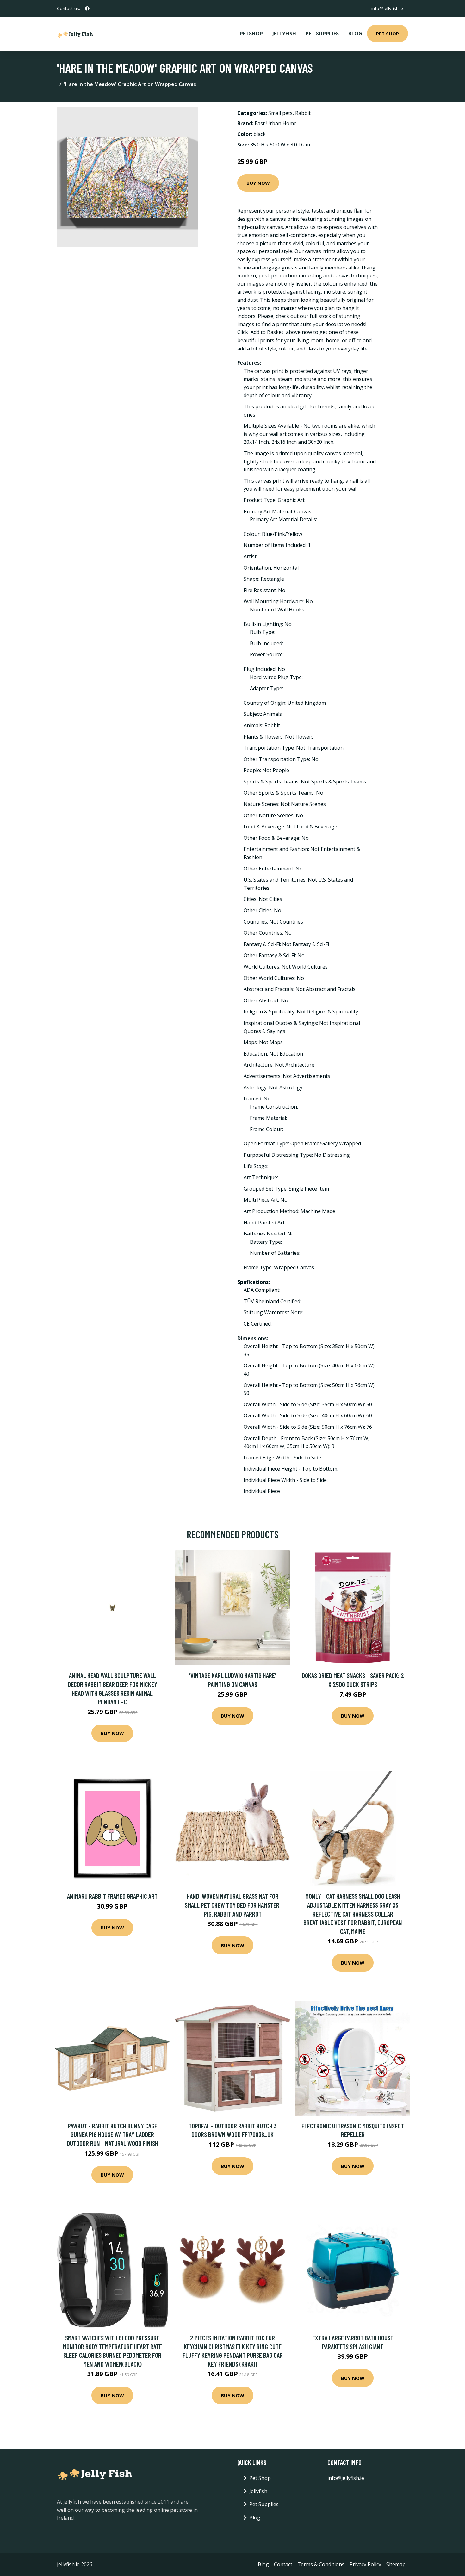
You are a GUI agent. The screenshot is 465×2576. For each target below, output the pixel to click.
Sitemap (396, 2564)
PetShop (251, 34)
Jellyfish (284, 34)
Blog (355, 34)
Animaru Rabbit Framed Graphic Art (112, 1896)
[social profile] (87, 9)
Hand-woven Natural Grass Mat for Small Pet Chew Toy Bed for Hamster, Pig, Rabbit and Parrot (233, 1905)
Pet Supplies (322, 34)
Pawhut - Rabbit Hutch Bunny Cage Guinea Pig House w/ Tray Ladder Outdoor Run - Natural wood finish (112, 2134)
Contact (283, 2564)
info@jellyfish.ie (387, 8)
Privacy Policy (365, 2564)
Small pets (280, 113)
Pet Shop (387, 34)
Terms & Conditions (321, 2564)
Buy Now (258, 183)
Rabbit (303, 113)
